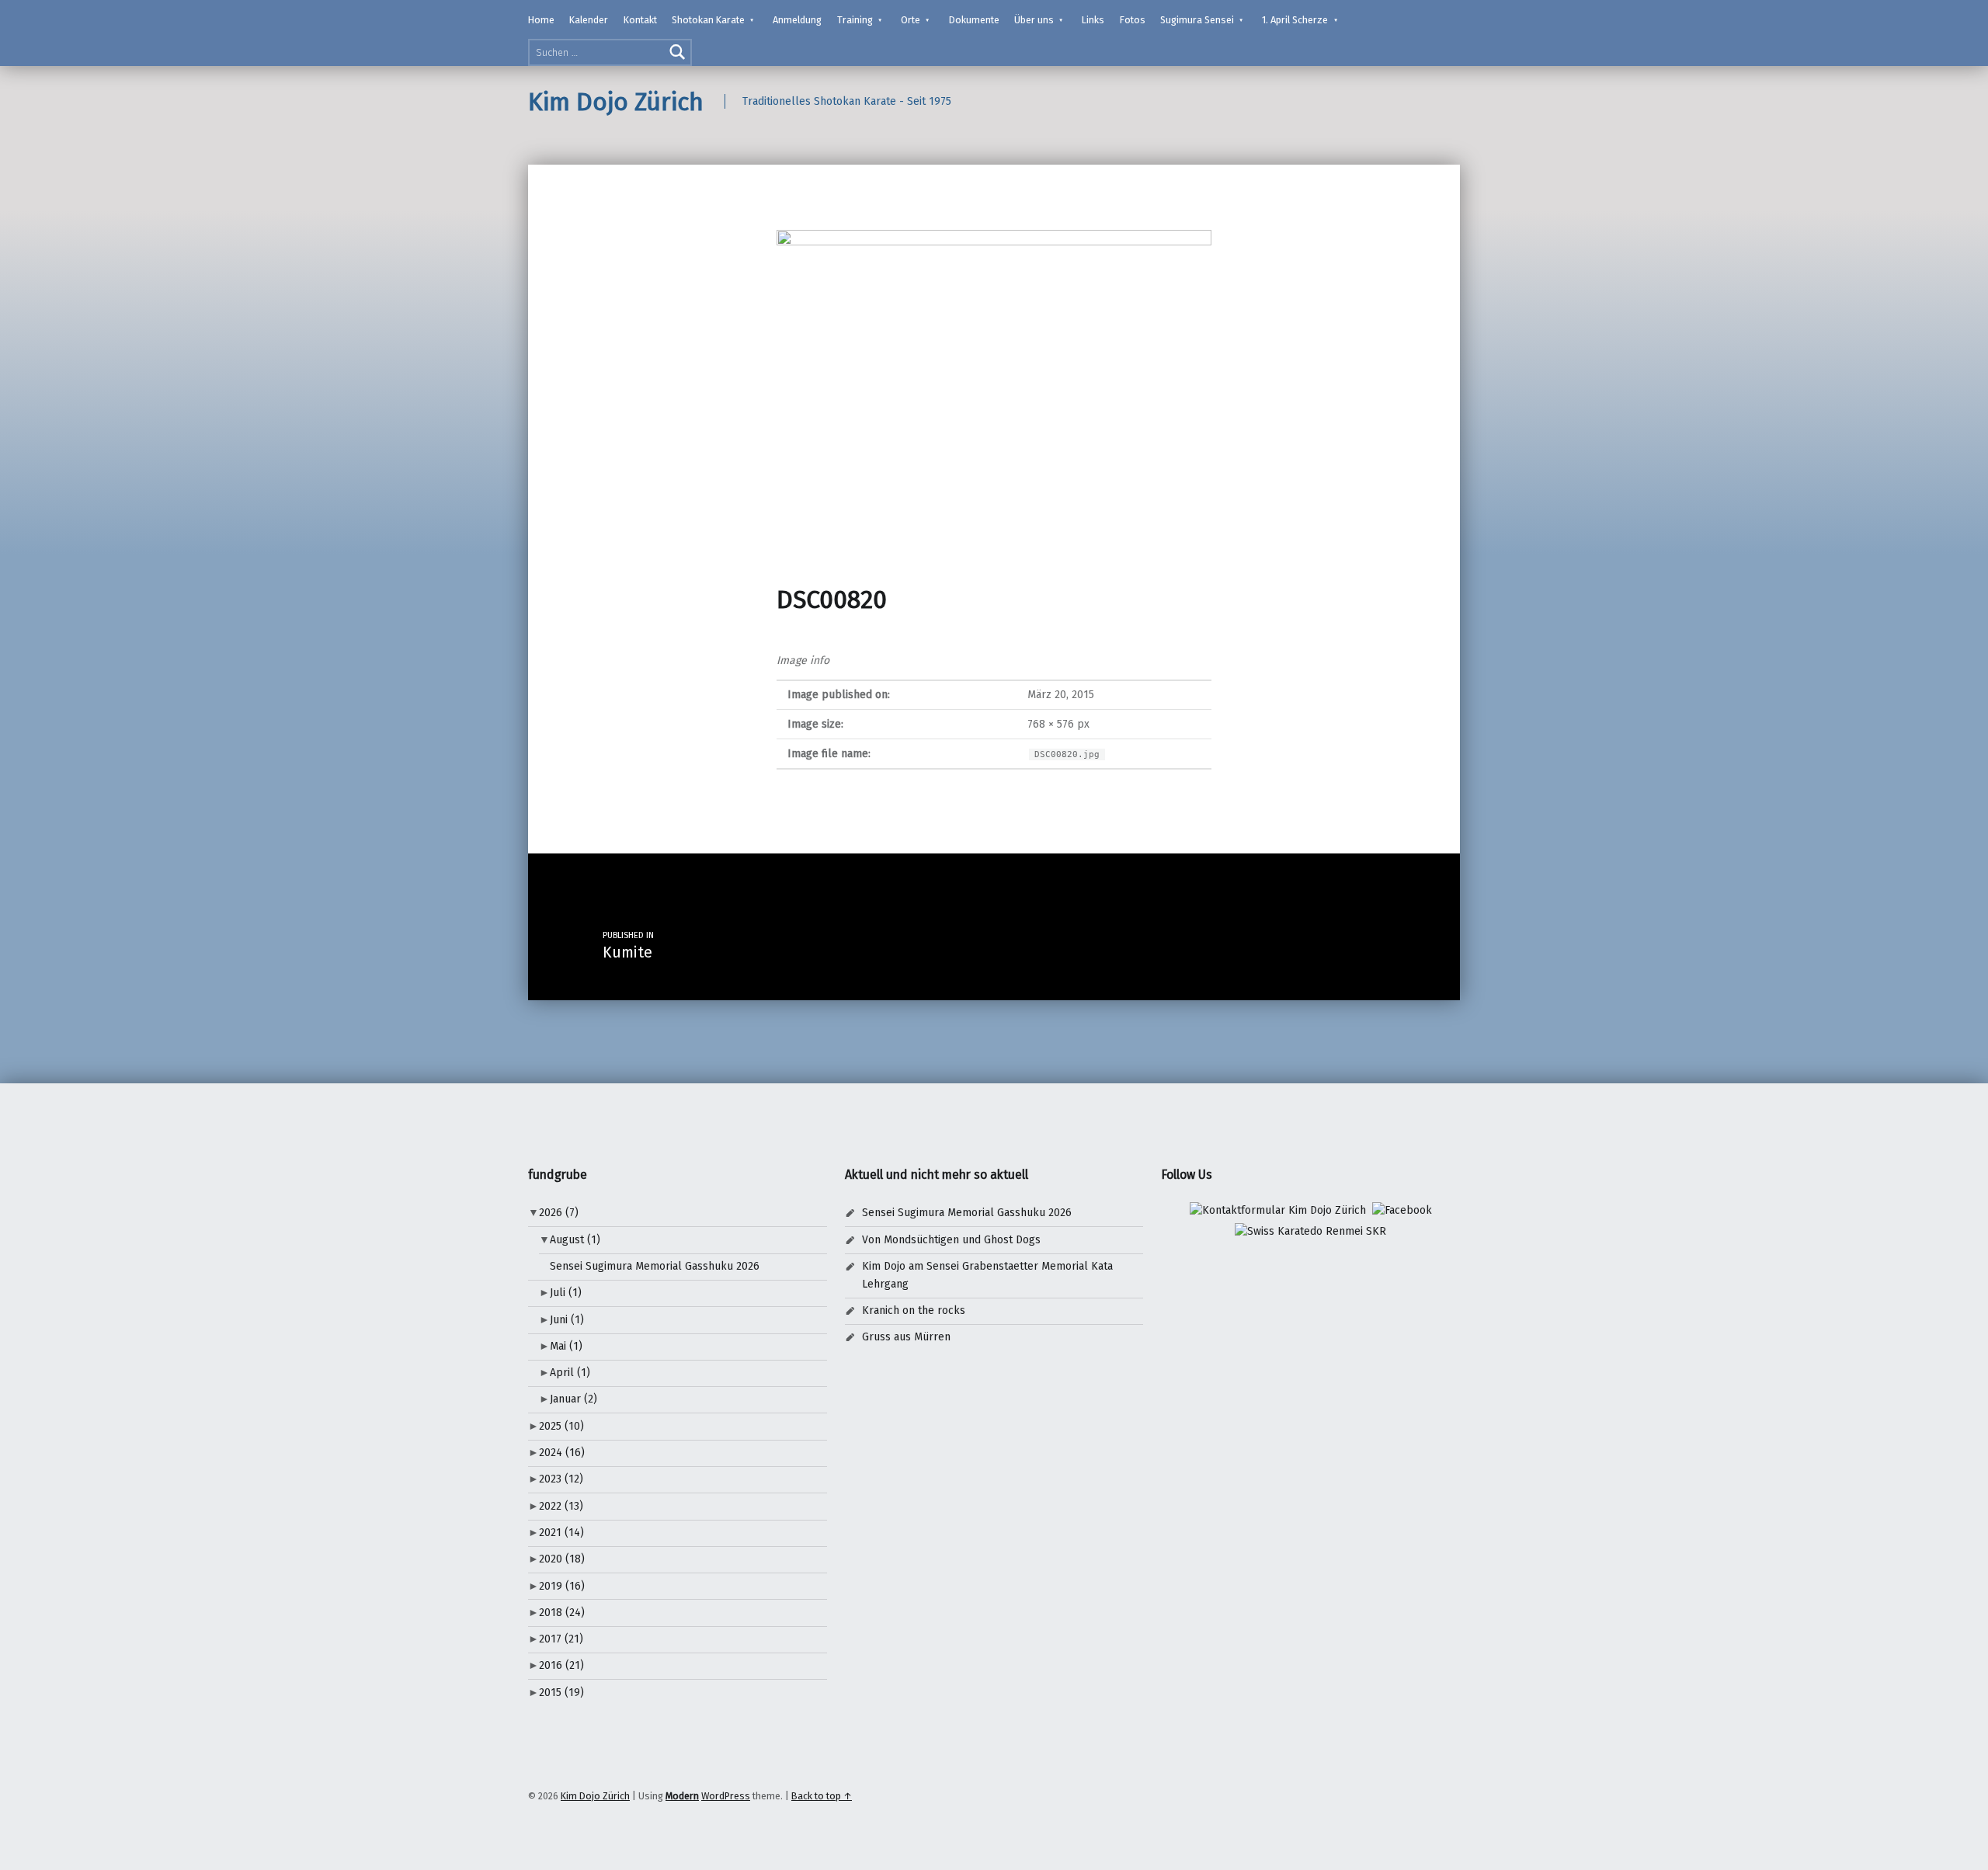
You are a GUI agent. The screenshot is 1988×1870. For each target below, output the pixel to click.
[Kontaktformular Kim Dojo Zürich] (1278, 1210)
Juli (566, 1293)
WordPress (726, 1796)
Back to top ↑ (822, 1796)
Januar (573, 1399)
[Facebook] (1402, 1210)
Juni (567, 1320)
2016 (561, 1665)
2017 (561, 1639)
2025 (561, 1426)
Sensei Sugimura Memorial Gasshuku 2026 (655, 1266)
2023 (561, 1479)
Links (1093, 20)
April (570, 1373)
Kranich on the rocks (914, 1310)
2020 (562, 1559)
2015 (561, 1693)
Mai (566, 1346)
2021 (561, 1533)
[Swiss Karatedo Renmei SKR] (1310, 1231)
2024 (562, 1453)
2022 (561, 1506)
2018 (562, 1613)
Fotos (1133, 20)
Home (541, 20)
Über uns (1034, 20)
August (575, 1240)
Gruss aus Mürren (906, 1337)
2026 (559, 1213)
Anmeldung (797, 20)
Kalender (589, 20)
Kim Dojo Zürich (616, 102)
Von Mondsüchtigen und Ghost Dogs (951, 1240)
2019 (562, 1586)
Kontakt (640, 20)
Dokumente (974, 20)
